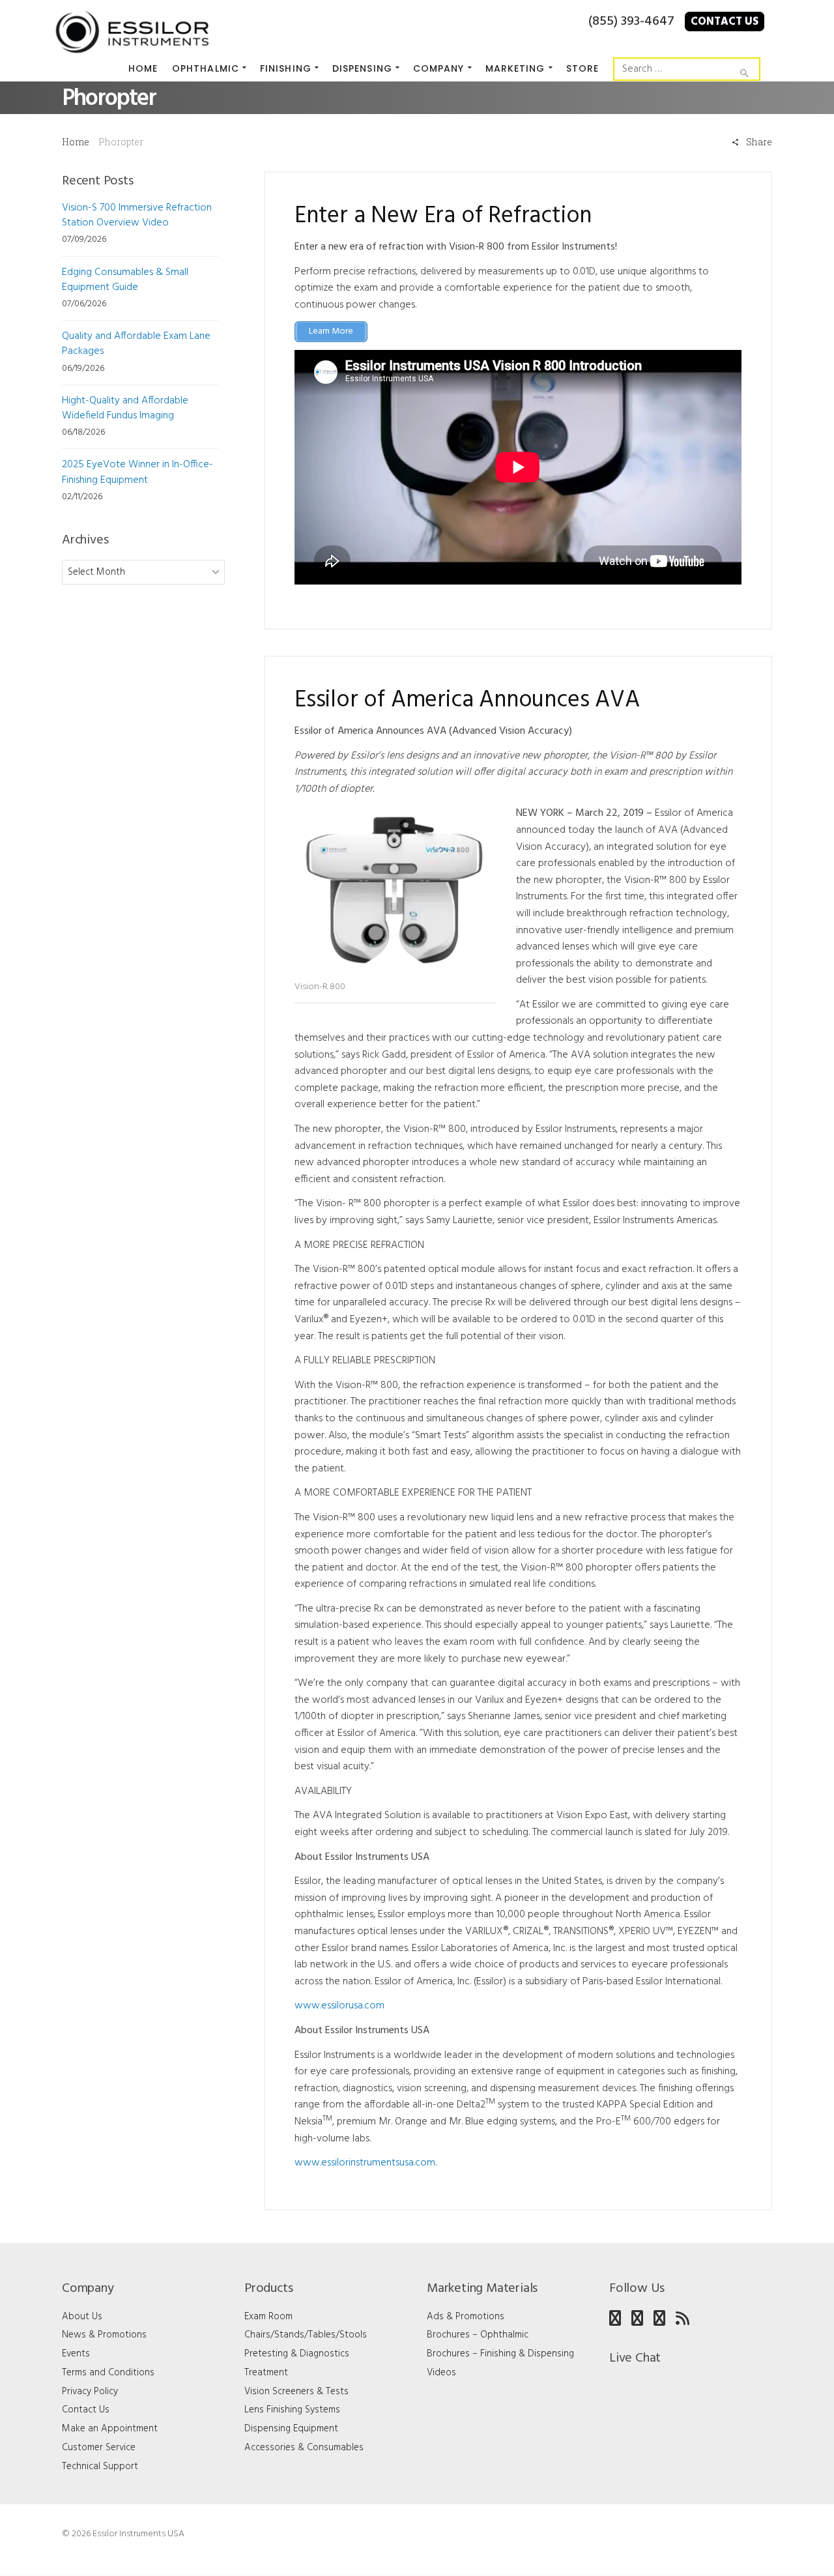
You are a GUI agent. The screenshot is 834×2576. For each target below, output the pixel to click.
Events (76, 2354)
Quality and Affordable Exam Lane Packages (136, 344)
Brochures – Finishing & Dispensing (500, 2354)
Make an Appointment (110, 2429)
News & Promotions (104, 2335)
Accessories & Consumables (304, 2448)
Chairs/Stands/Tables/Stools (306, 2335)
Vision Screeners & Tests (296, 2392)
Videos (441, 2373)
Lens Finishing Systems (292, 2410)
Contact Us (725, 22)
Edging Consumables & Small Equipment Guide (125, 280)
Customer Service (99, 2448)
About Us (82, 2317)
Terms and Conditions (108, 2373)
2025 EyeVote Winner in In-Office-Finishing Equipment (137, 472)
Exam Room (268, 2317)
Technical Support (100, 2467)
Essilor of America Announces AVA (467, 701)
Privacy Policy (90, 2392)
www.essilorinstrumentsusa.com (365, 2163)
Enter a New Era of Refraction (443, 217)
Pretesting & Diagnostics (297, 2354)
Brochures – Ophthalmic (478, 2335)
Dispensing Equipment (291, 2429)
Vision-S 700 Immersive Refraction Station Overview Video (137, 215)
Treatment (266, 2373)
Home (76, 142)
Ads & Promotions (466, 2317)
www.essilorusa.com (339, 2006)
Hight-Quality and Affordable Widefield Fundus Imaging (125, 408)
